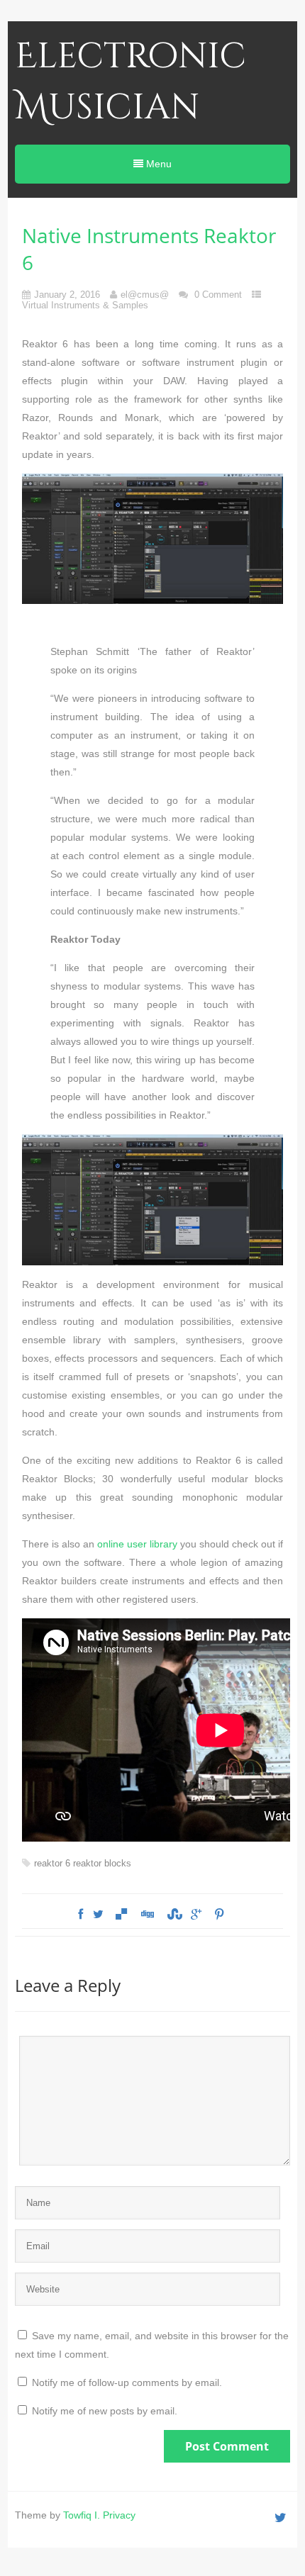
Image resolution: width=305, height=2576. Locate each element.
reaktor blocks (102, 1863)
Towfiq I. (82, 2515)
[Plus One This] (196, 1915)
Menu (157, 164)
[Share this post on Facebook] (81, 1915)
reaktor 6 (52, 1863)
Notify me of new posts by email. (105, 2411)
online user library (137, 1544)
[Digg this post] (147, 1915)
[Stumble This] (173, 1915)
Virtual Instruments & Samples (85, 305)
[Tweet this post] (98, 1915)
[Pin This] (219, 1915)
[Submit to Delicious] (121, 1915)
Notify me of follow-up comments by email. (127, 2382)
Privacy (119, 2515)
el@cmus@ (145, 295)
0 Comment (218, 295)
